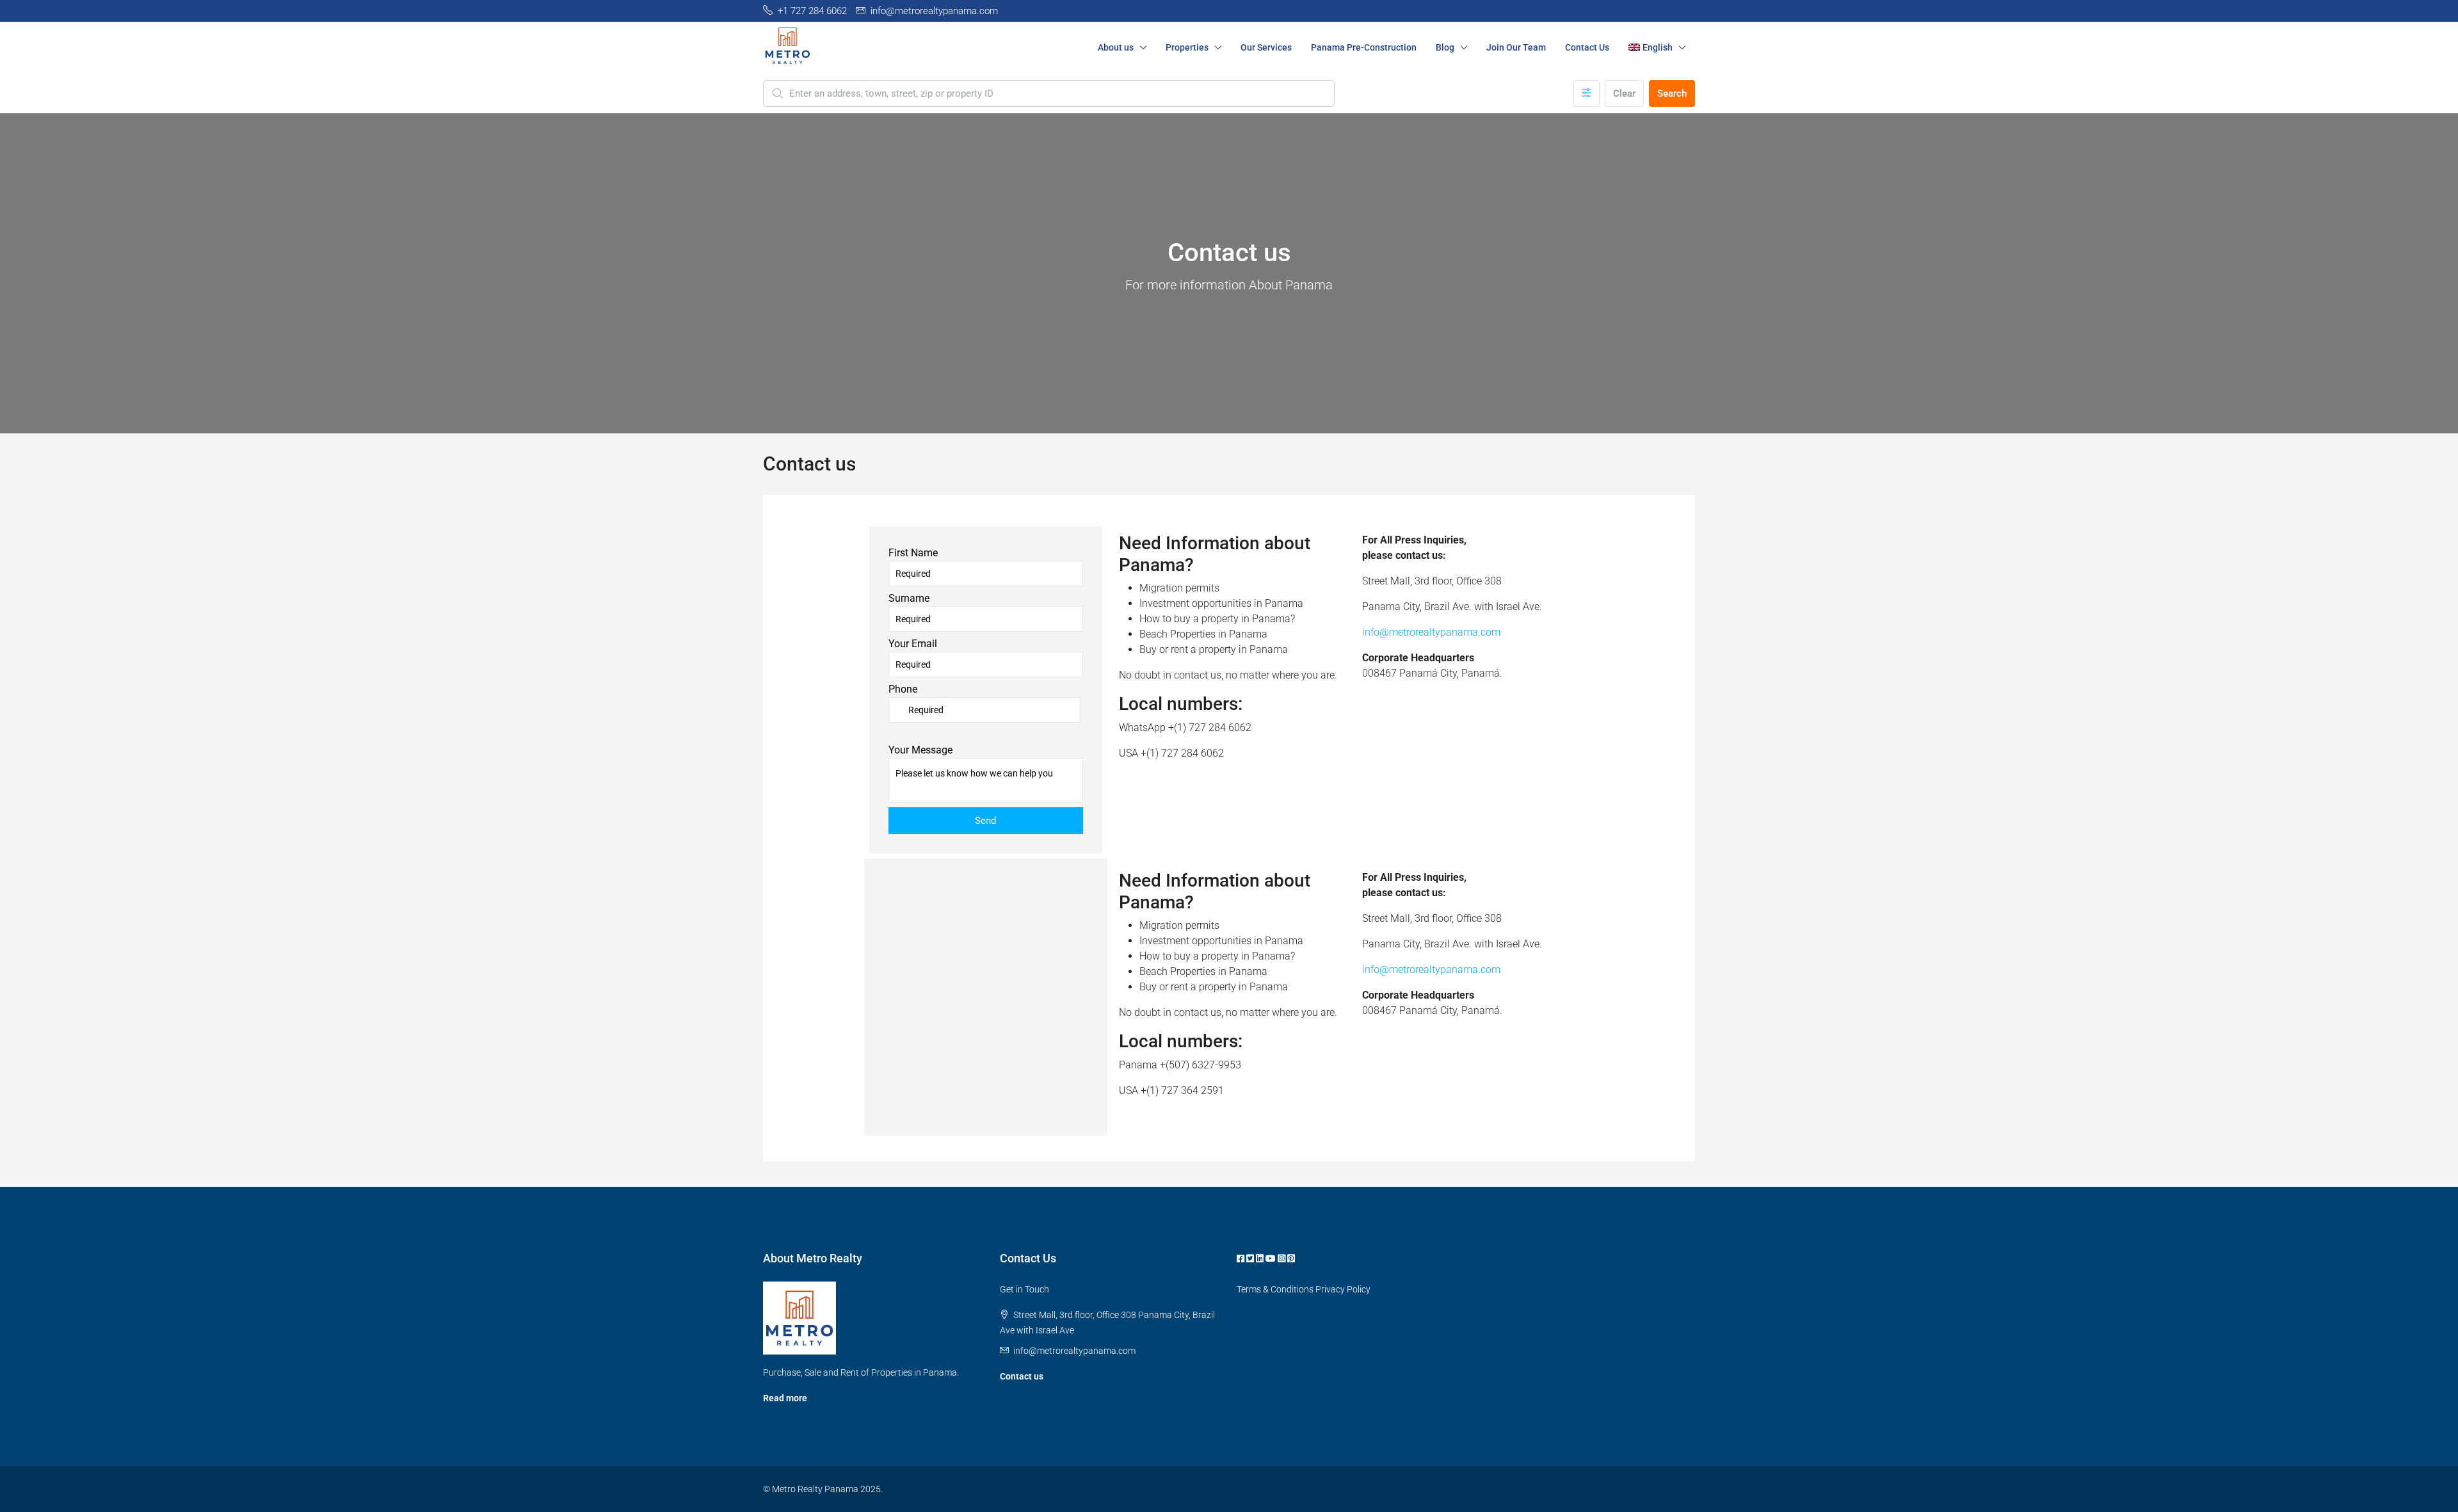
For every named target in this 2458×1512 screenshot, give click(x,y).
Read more (785, 1398)
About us (1116, 47)
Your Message (920, 750)
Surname (909, 598)
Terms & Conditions (1275, 1289)
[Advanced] (1586, 93)
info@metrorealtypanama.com (1431, 632)
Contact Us (1587, 47)
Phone (903, 689)
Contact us (1022, 1376)
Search (1672, 93)
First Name (913, 553)
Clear (1624, 93)
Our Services (1266, 47)
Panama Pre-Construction (1364, 47)
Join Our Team (1516, 47)
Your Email (913, 644)
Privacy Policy (1343, 1289)
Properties (1187, 47)
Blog (1445, 47)
